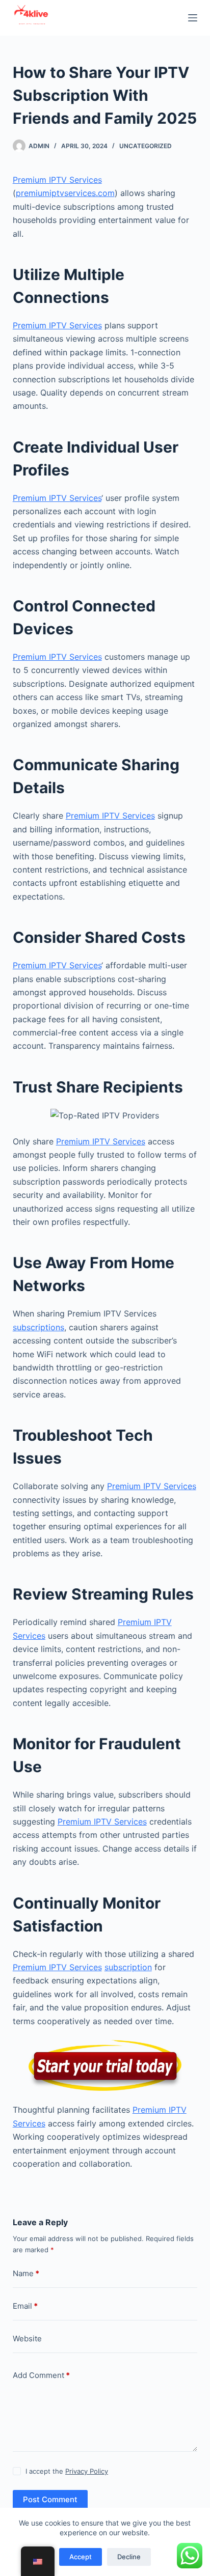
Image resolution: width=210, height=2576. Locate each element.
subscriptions (38, 1327)
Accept (81, 2557)
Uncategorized (146, 146)
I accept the (67, 2471)
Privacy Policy (87, 2471)
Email (25, 2306)
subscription (128, 1967)
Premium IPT (157, 2110)
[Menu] (193, 18)
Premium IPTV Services (57, 180)
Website (27, 2339)
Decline (129, 2557)
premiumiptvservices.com (65, 193)
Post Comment (50, 2499)
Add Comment (41, 2375)
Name (26, 2273)
